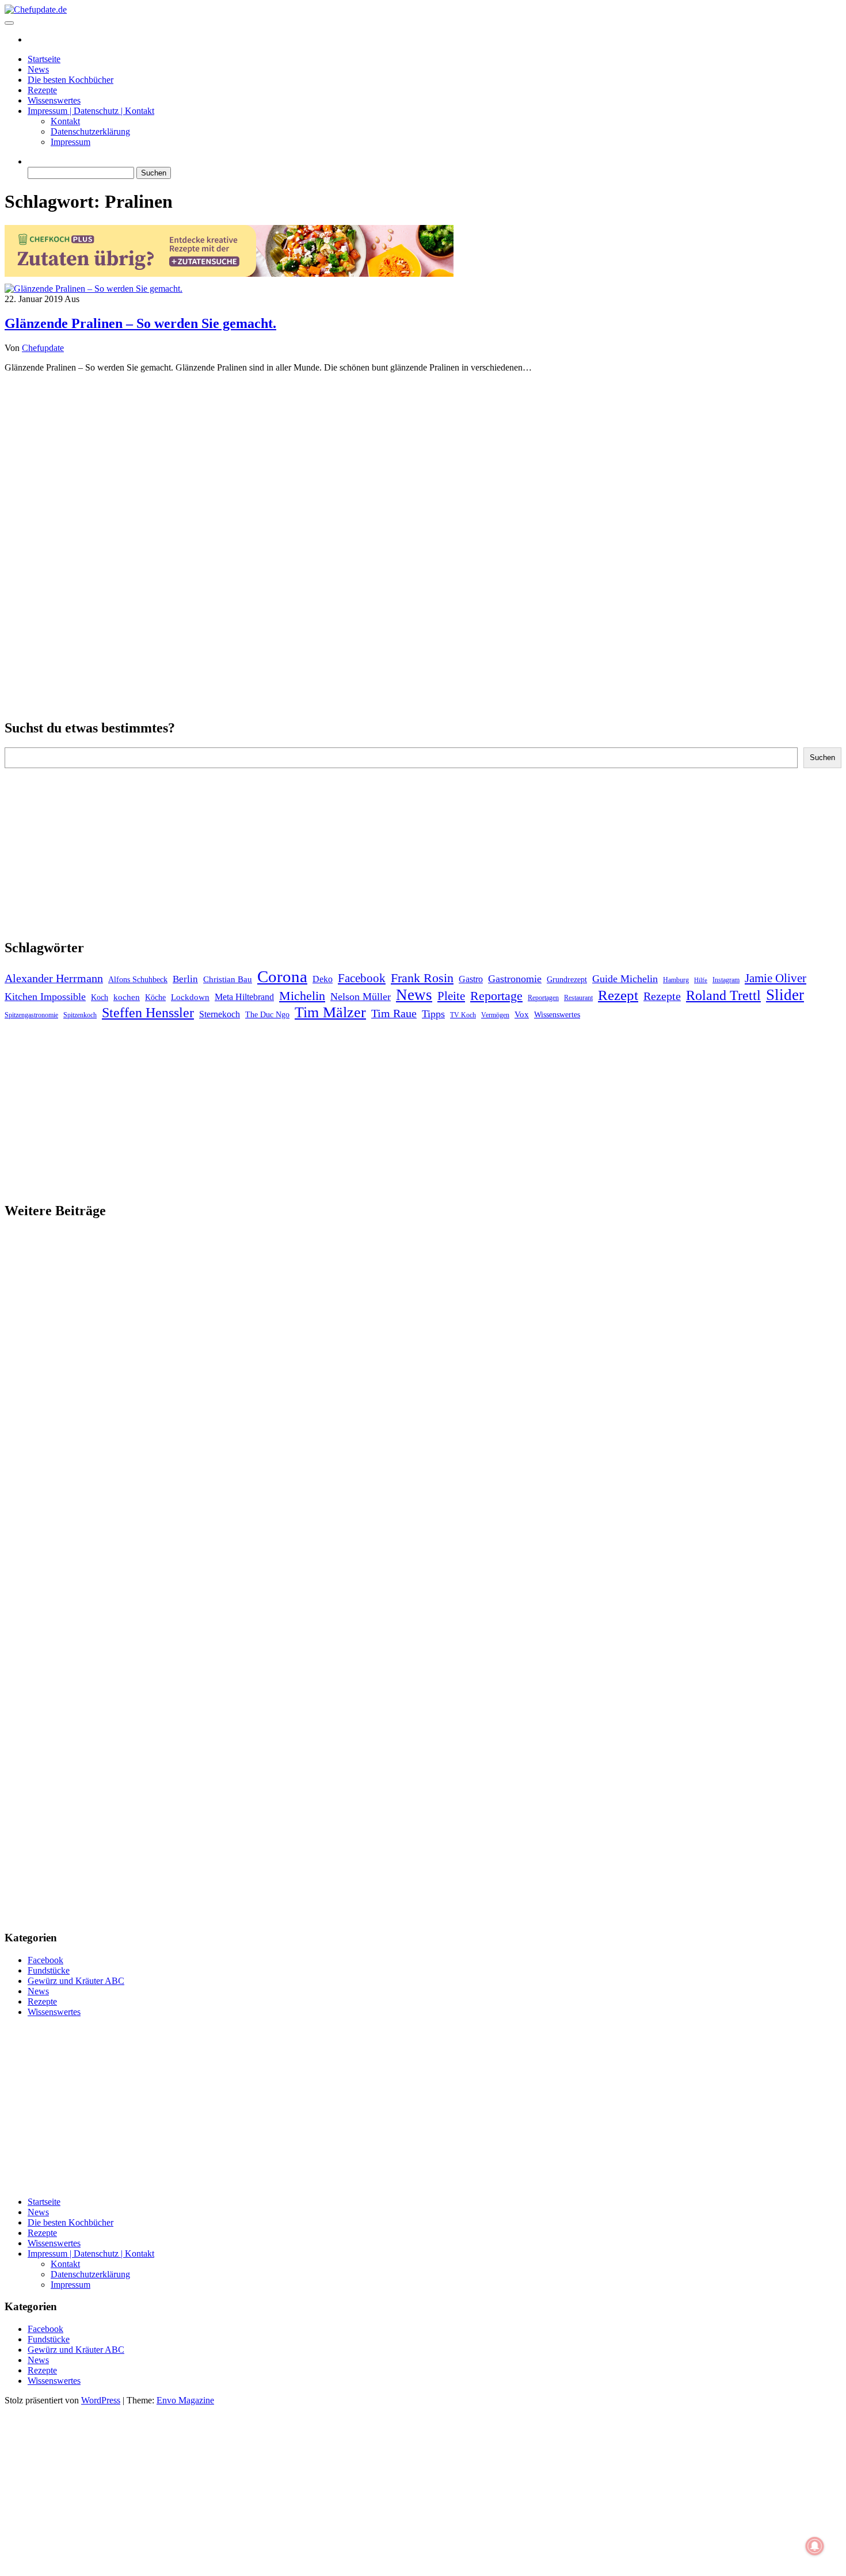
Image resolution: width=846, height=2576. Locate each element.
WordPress (101, 2400)
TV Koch (463, 1015)
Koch (100, 997)
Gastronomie (515, 979)
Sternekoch (220, 1014)
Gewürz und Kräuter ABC (76, 1981)
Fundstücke (49, 1970)
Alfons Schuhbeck (138, 980)
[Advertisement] (423, 463)
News (38, 69)
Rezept (618, 995)
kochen (127, 997)
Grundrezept (567, 980)
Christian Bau (228, 979)
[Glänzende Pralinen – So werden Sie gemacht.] (94, 289)
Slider (785, 995)
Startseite (44, 59)
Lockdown (190, 997)
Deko (323, 979)
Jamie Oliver (775, 978)
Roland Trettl (723, 995)
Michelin (302, 996)
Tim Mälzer (330, 1012)
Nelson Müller (361, 997)
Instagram (726, 980)
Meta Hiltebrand (244, 997)
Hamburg (676, 980)
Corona (282, 976)
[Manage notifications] (815, 2546)
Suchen (822, 757)
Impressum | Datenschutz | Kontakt (91, 111)
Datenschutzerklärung (90, 131)
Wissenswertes (54, 100)
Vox (522, 1014)
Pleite (451, 996)
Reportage (496, 996)
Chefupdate (43, 348)
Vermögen (495, 1015)
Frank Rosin (422, 978)
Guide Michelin (625, 979)
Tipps (433, 1014)
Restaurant (578, 998)
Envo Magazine (185, 2400)
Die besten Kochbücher (70, 80)
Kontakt (65, 121)
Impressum (70, 142)
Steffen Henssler (148, 1013)
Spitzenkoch (80, 1015)
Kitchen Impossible (45, 997)
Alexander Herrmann (54, 978)
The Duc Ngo (267, 1015)
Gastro (471, 979)
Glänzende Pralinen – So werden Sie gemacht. (140, 323)
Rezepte (42, 90)
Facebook (362, 978)
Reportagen (543, 998)
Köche (155, 997)
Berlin (185, 979)
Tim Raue (394, 1013)
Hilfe (701, 980)
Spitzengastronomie (31, 1015)
